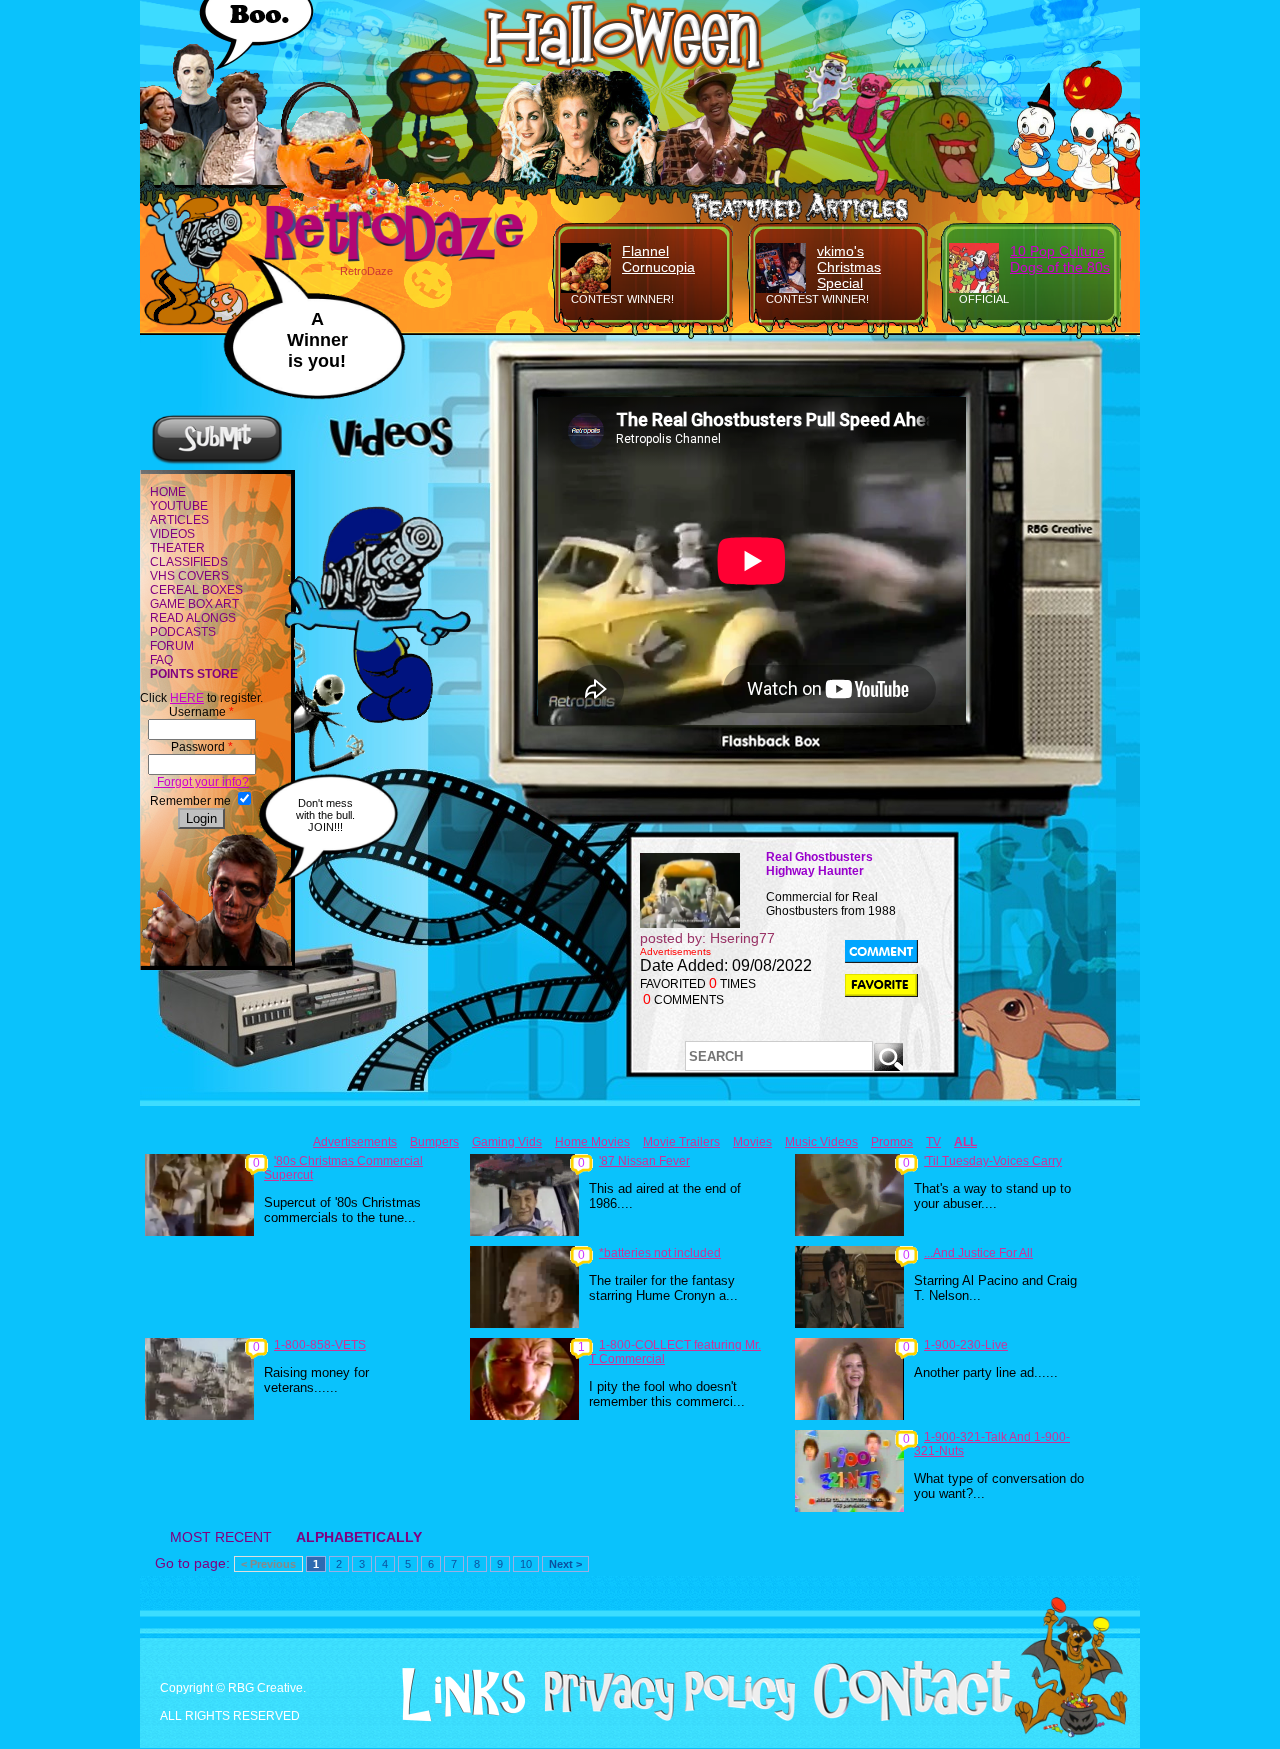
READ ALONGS (193, 618)
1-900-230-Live (966, 1345)
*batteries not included (660, 1253)
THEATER (177, 548)
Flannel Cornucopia (658, 259)
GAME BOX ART (194, 604)
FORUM (172, 646)
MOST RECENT (221, 1537)
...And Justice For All (978, 1253)
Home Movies (592, 1142)
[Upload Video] (217, 461)
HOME (168, 492)
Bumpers (434, 1142)
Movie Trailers (681, 1142)
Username (201, 712)
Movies (752, 1142)
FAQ (161, 660)
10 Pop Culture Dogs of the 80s (1060, 259)
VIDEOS (172, 534)
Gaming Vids (507, 1142)
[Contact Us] (905, 1717)
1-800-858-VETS (320, 1345)
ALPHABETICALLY (359, 1537)
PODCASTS (183, 632)
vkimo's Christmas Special (849, 267)
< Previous (268, 1564)
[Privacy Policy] (662, 1717)
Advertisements (355, 1142)
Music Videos (821, 1142)
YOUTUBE (179, 506)
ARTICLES (179, 520)
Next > (565, 1564)
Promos (892, 1142)
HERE (187, 698)
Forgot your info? (201, 782)
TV (933, 1142)
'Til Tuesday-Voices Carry (993, 1161)
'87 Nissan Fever (644, 1161)
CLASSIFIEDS (189, 562)
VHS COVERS (189, 576)
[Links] (456, 1695)
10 (526, 1564)
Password (202, 747)
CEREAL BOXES (196, 590)
